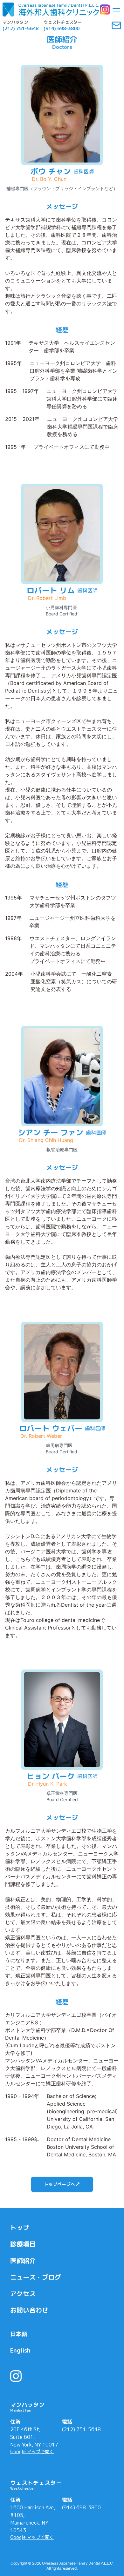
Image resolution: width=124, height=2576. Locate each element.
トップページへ (59, 2184)
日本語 (19, 2334)
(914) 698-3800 (81, 2507)
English (20, 2350)
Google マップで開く (32, 2451)
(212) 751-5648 (81, 2429)
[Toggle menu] (116, 10)
